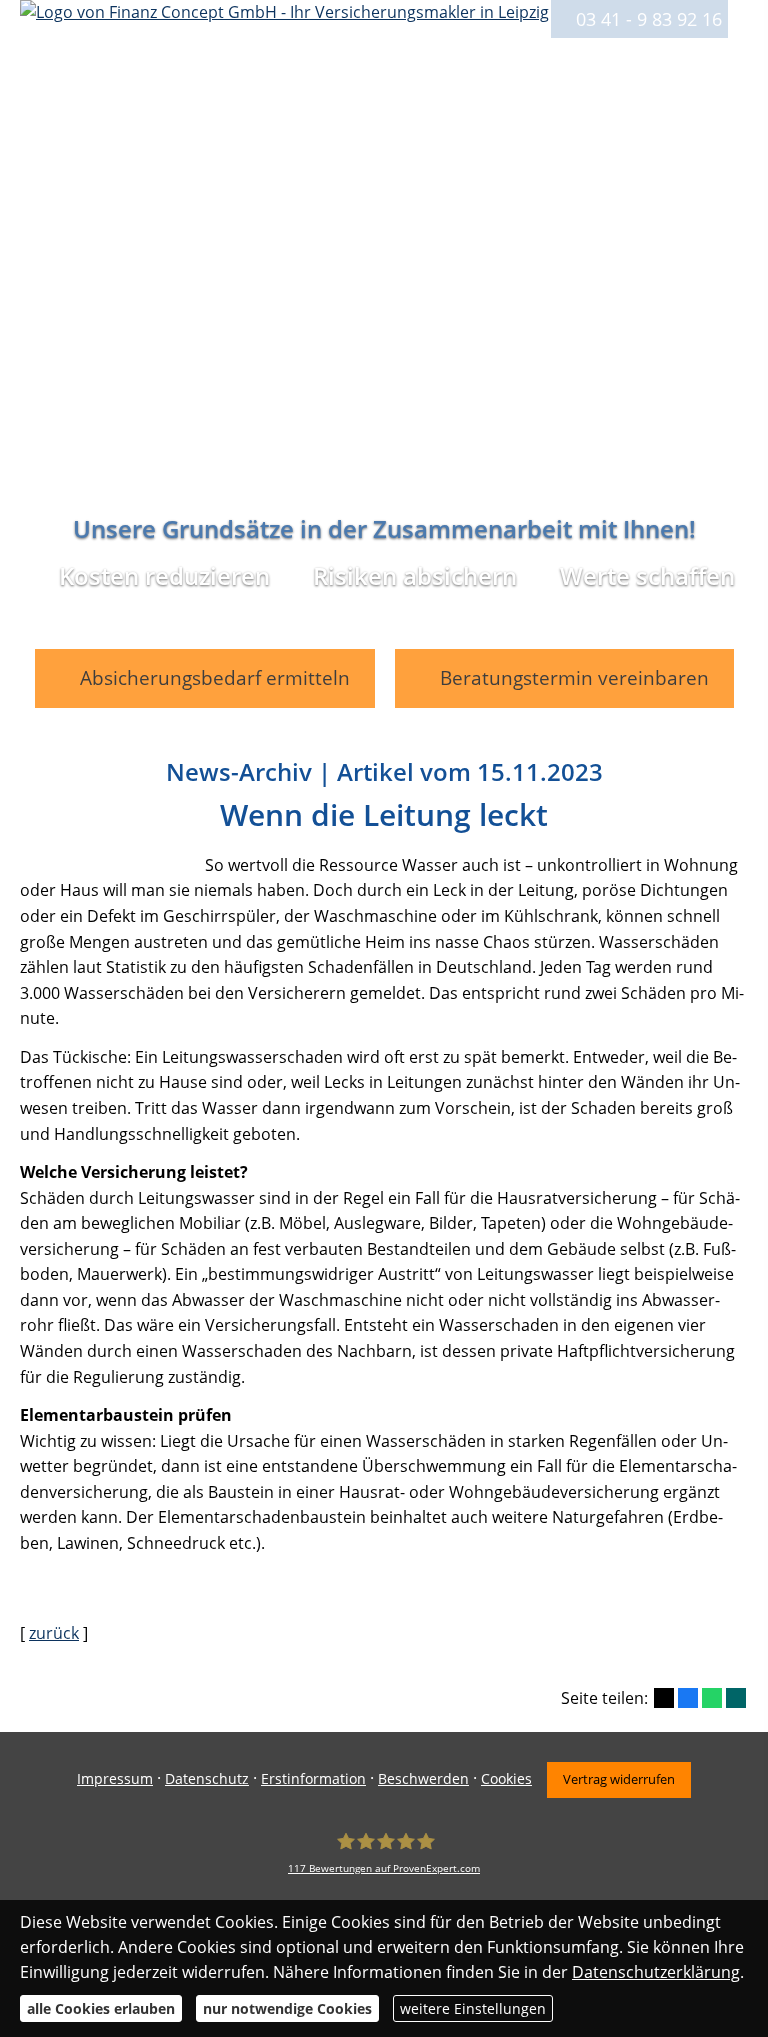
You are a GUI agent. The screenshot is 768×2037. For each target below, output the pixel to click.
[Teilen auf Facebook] (688, 1698)
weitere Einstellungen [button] (473, 2008)
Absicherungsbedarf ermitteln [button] (215, 678)
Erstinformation (313, 1778)
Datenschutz (207, 1778)
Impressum (115, 1778)
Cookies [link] (506, 1778)
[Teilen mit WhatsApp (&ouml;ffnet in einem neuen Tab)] (712, 1698)
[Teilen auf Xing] (736, 1698)
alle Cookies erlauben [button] (101, 2008)
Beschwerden (423, 1778)
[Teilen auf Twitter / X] (664, 1698)
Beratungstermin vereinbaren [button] (574, 678)
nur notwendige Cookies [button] (287, 2008)
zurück (54, 1633)
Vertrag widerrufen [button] (619, 1779)
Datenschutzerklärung (656, 1972)
